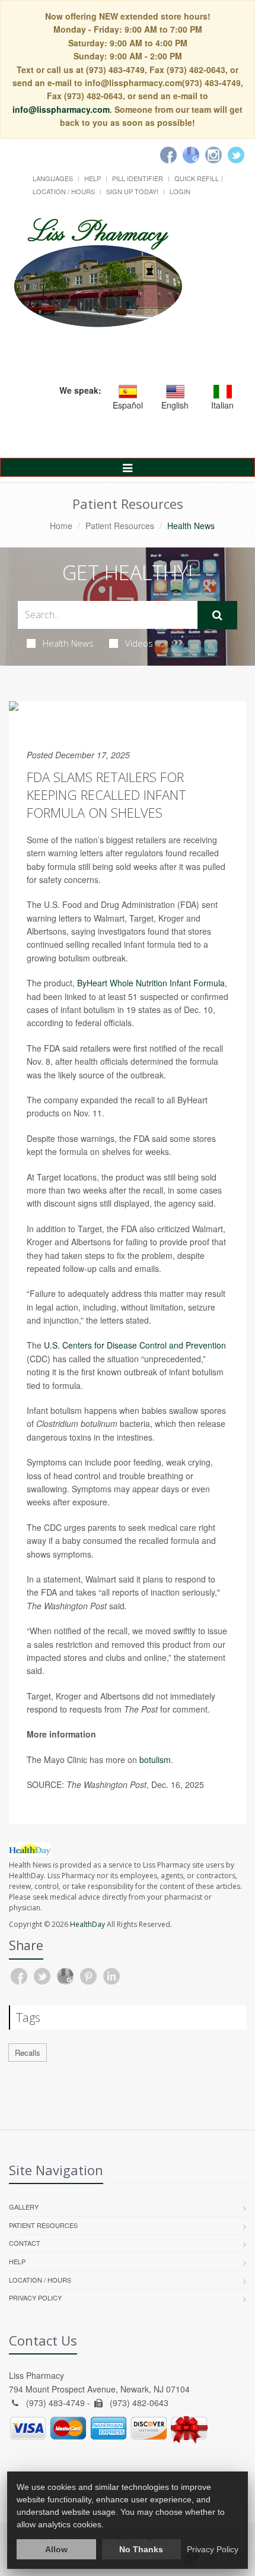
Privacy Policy (35, 2297)
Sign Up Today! (132, 191)
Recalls (28, 2053)
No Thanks (141, 2549)
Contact (25, 2243)
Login (180, 191)
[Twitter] (236, 155)
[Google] (191, 155)
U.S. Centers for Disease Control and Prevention (135, 1345)
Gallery (24, 2207)
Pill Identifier (138, 178)
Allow (56, 2549)
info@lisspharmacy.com (61, 109)
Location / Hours (64, 191)
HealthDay (87, 1924)
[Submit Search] (217, 615)
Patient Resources (120, 526)
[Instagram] (213, 155)
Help (93, 178)
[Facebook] (168, 155)
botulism (155, 1759)
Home (61, 526)
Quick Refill (197, 178)
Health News (68, 643)
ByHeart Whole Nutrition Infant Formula (151, 983)
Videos (139, 643)
